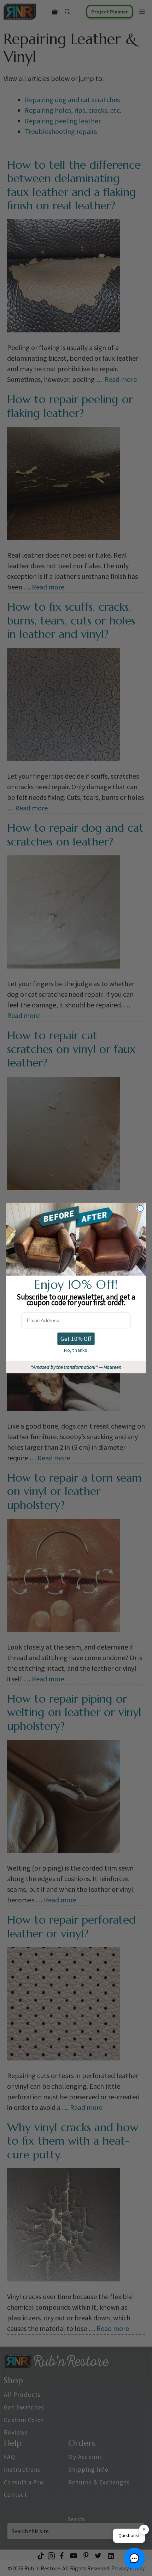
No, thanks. (76, 1350)
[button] (134, 2558)
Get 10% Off (76, 1338)
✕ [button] (144, 2530)
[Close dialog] (140, 1209)
